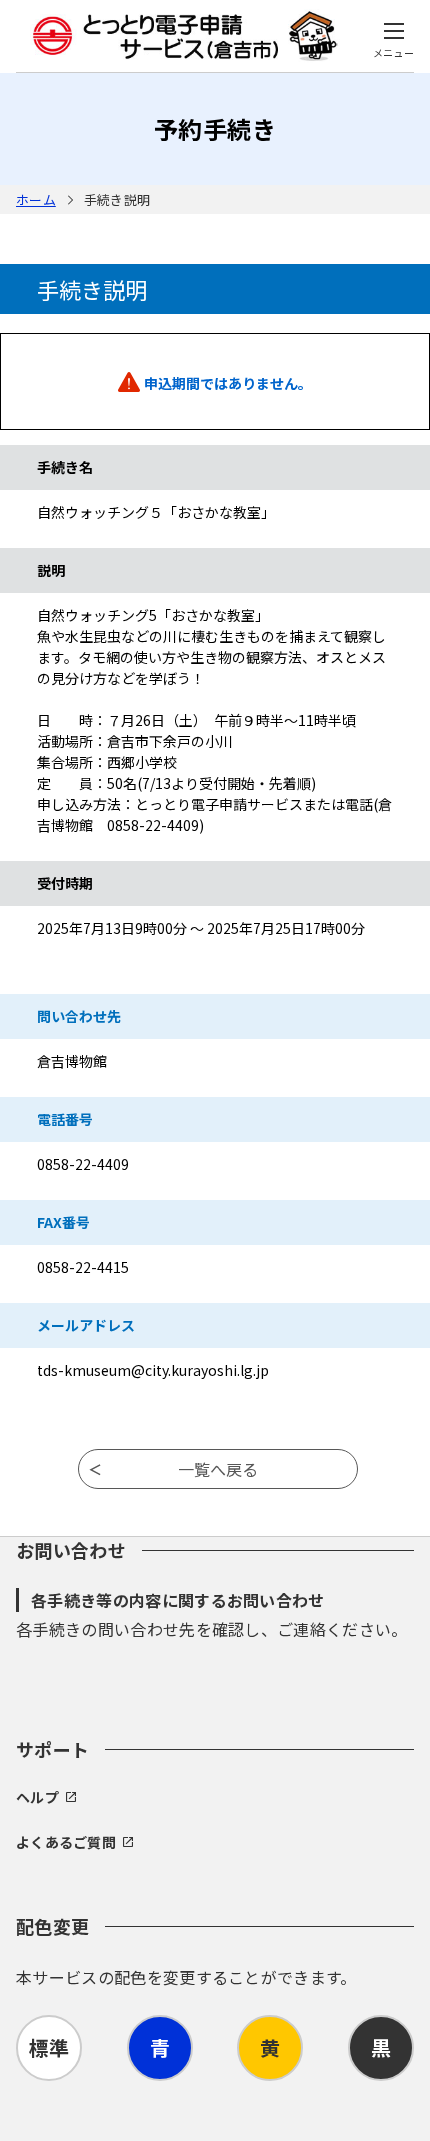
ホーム (36, 199)
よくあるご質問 (66, 1842)
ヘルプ (37, 1797)
